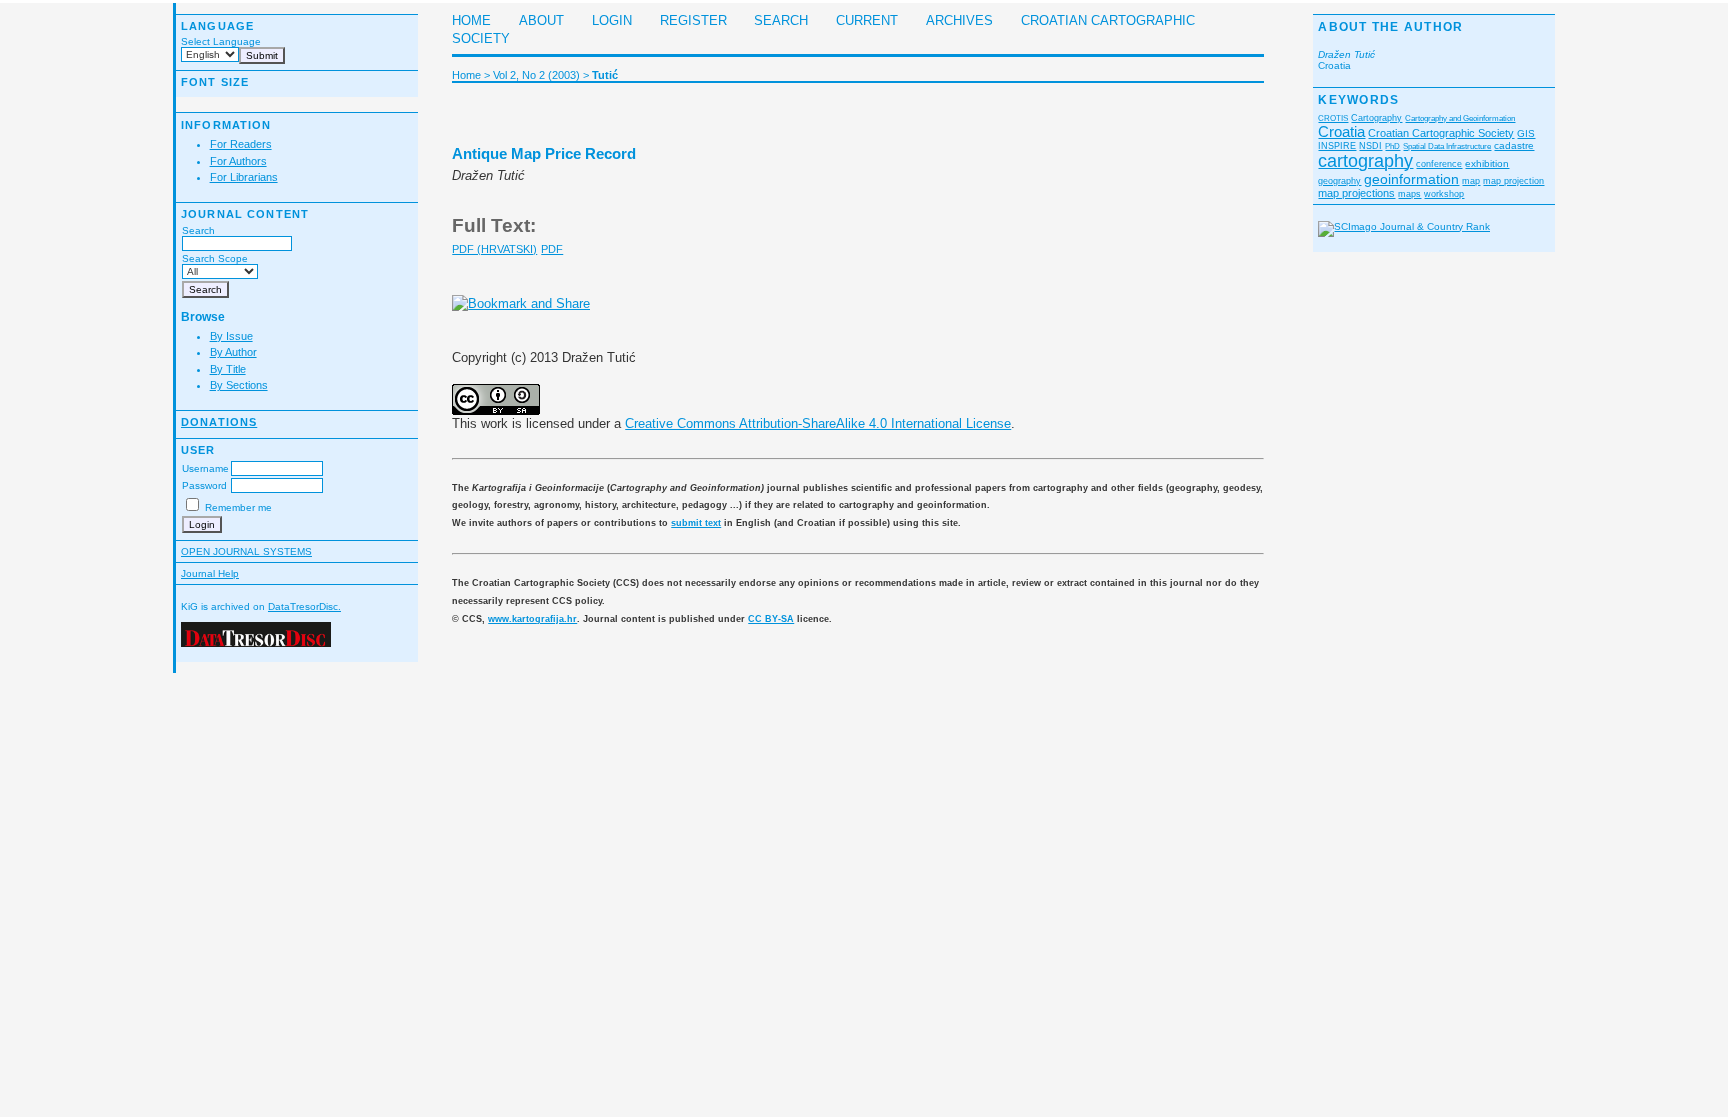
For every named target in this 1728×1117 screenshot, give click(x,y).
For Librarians (244, 177)
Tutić (605, 75)
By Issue (231, 336)
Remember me (238, 507)
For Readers (241, 144)
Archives (959, 21)
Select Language (221, 41)
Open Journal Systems (246, 551)
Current (867, 21)
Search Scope (215, 258)
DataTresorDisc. (304, 606)
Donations (219, 422)
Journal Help (210, 573)
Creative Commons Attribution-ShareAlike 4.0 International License (818, 423)
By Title (228, 369)
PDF (552, 249)
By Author (233, 352)
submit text (696, 523)
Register (693, 21)
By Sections (239, 385)
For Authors (238, 161)
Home (471, 21)
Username (205, 468)
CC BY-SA (771, 619)
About (541, 21)
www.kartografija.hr (532, 619)
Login (612, 21)
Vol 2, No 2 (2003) (536, 75)
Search (198, 230)
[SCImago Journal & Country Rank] (1404, 226)
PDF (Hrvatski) (494, 249)
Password (204, 485)
